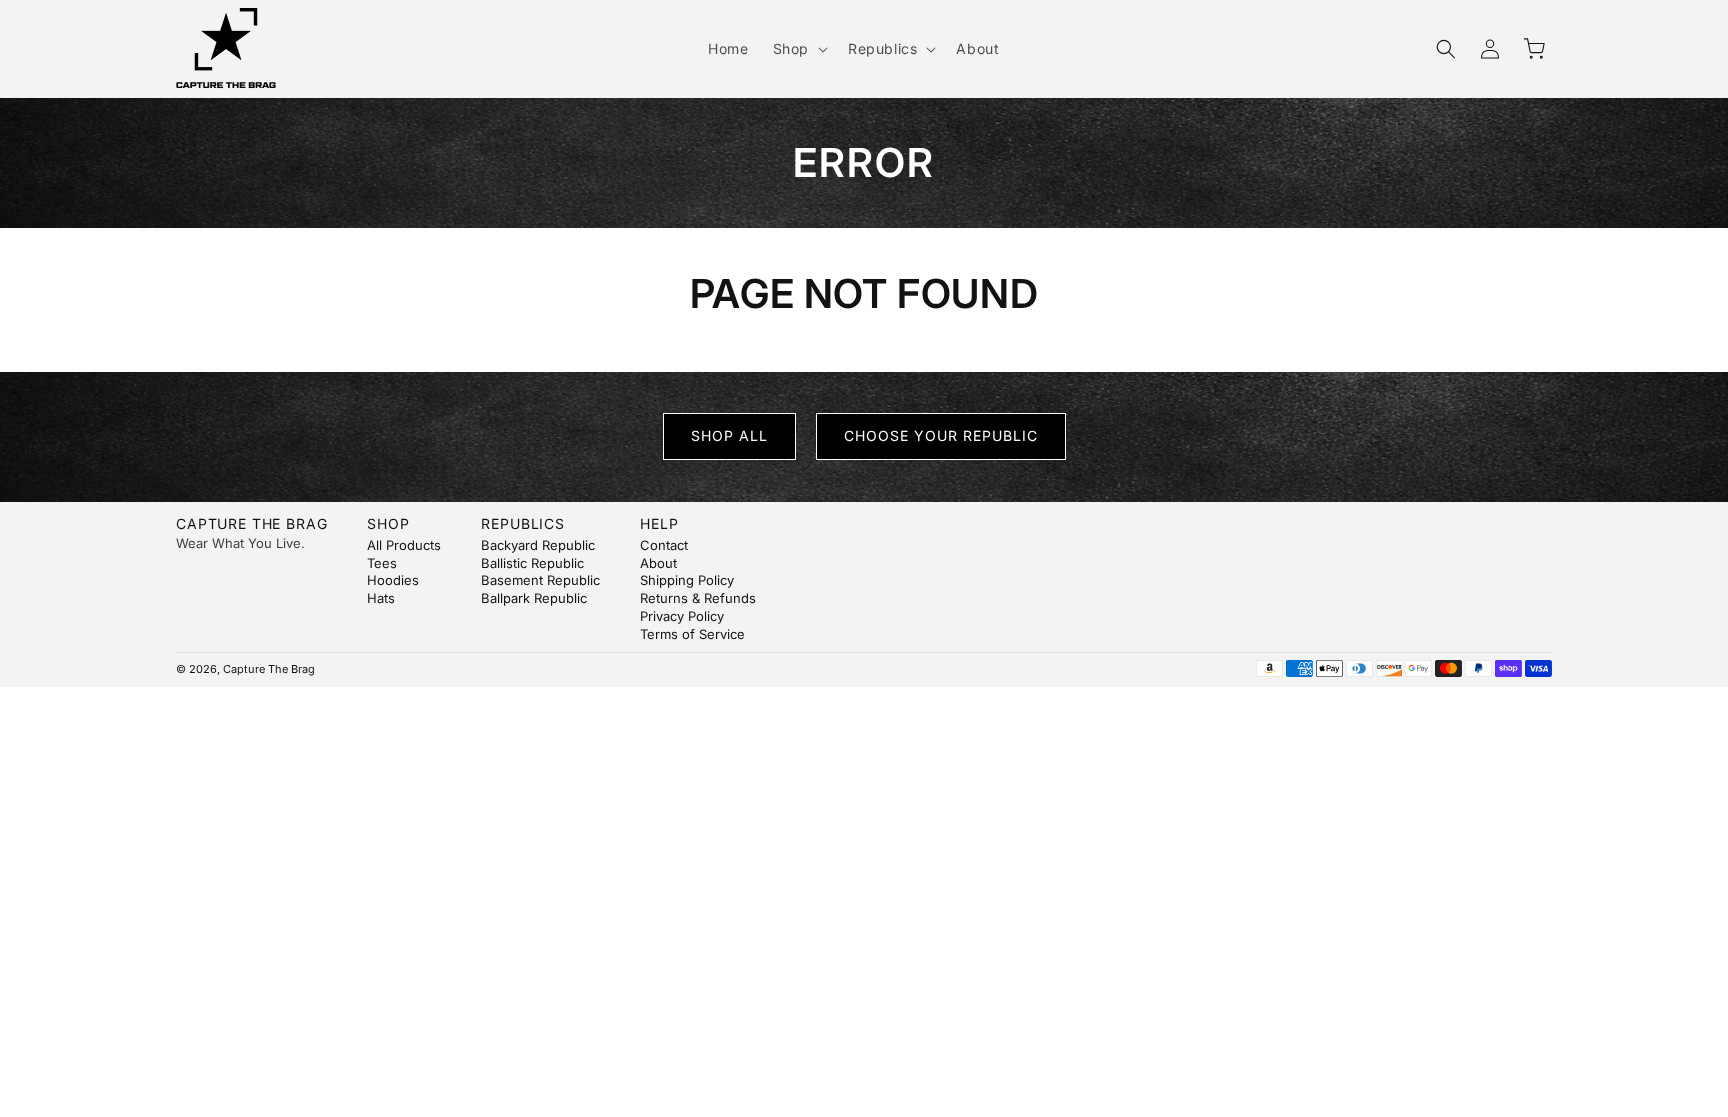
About (658, 563)
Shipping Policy (687, 580)
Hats (381, 598)
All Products (404, 545)
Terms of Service (692, 634)
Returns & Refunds (698, 598)
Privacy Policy (682, 616)
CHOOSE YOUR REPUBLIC (941, 435)
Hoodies (393, 580)
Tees (382, 563)
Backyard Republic (538, 545)
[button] (798, 49)
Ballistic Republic (532, 563)
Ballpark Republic (534, 598)
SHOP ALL (729, 435)
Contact (664, 545)
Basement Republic (540, 580)
